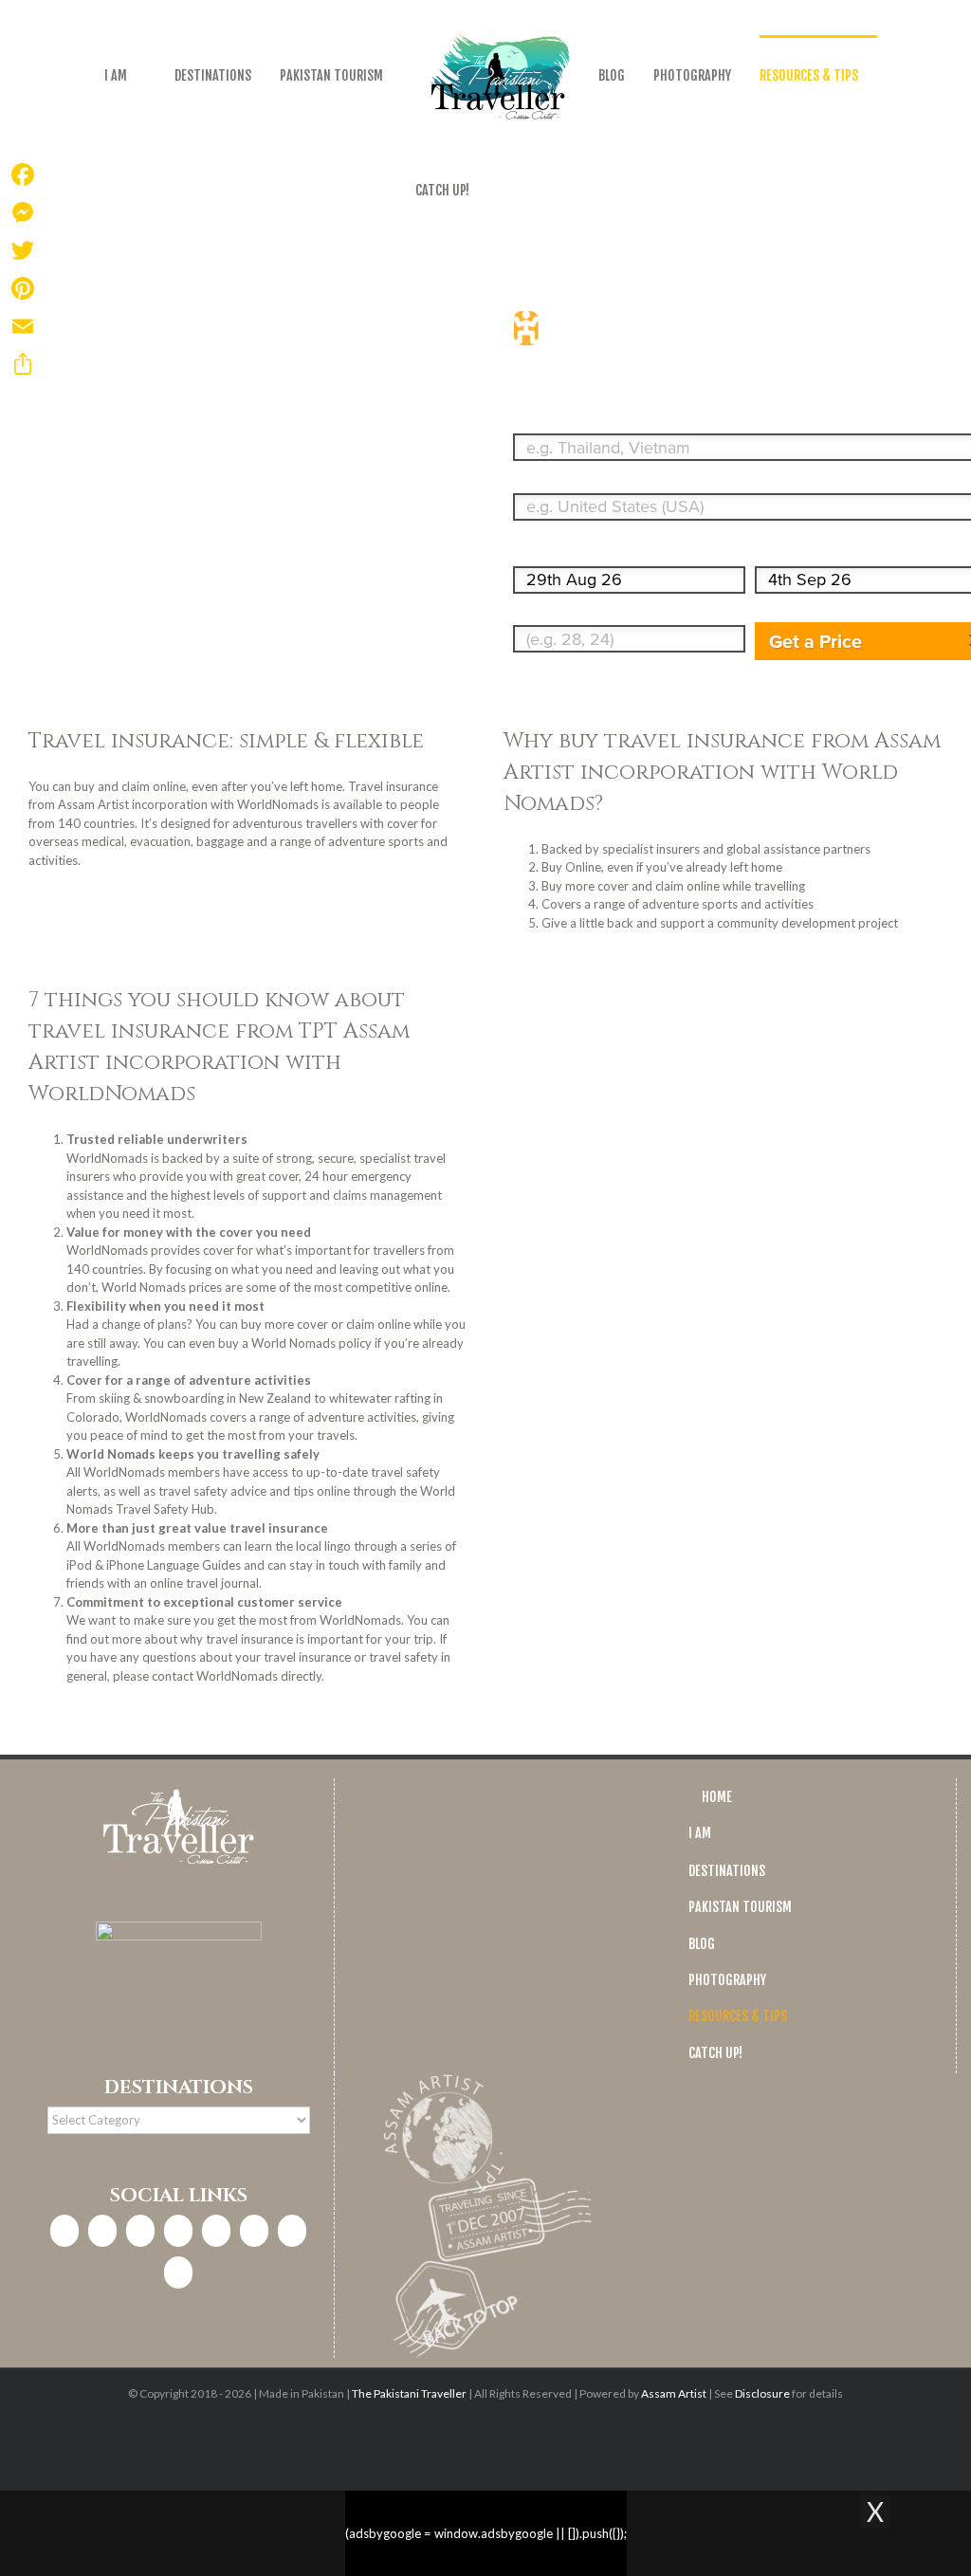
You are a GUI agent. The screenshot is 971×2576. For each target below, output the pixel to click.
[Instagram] (102, 2231)
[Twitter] (140, 2231)
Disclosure (762, 2393)
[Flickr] (178, 2272)
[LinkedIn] (178, 2231)
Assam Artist (674, 2393)
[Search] (522, 190)
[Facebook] (64, 2231)
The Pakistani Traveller (409, 2393)
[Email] (23, 326)
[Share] (23, 364)
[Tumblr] (292, 2231)
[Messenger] (23, 212)
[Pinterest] (216, 2231)
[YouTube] (254, 2231)
